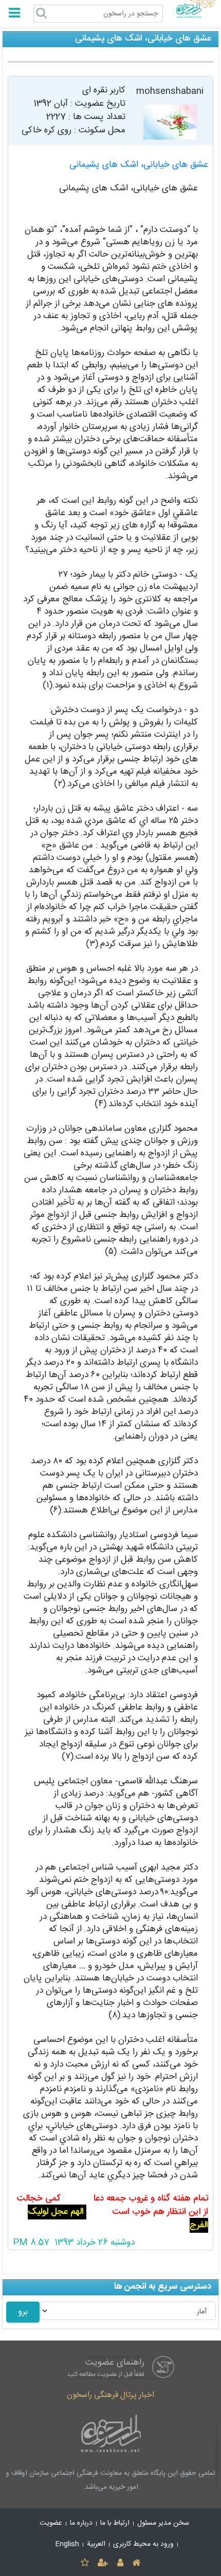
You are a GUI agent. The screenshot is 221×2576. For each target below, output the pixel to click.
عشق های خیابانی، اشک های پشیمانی (139, 165)
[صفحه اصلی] (136, 2563)
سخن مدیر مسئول (163, 2523)
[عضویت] (103, 2563)
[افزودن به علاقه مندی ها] (85, 2563)
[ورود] (120, 2563)
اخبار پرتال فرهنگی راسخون (110, 2395)
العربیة (96, 2544)
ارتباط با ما (115, 2523)
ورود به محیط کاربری (143, 2544)
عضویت (51, 2523)
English (67, 2544)
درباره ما (81, 2523)
